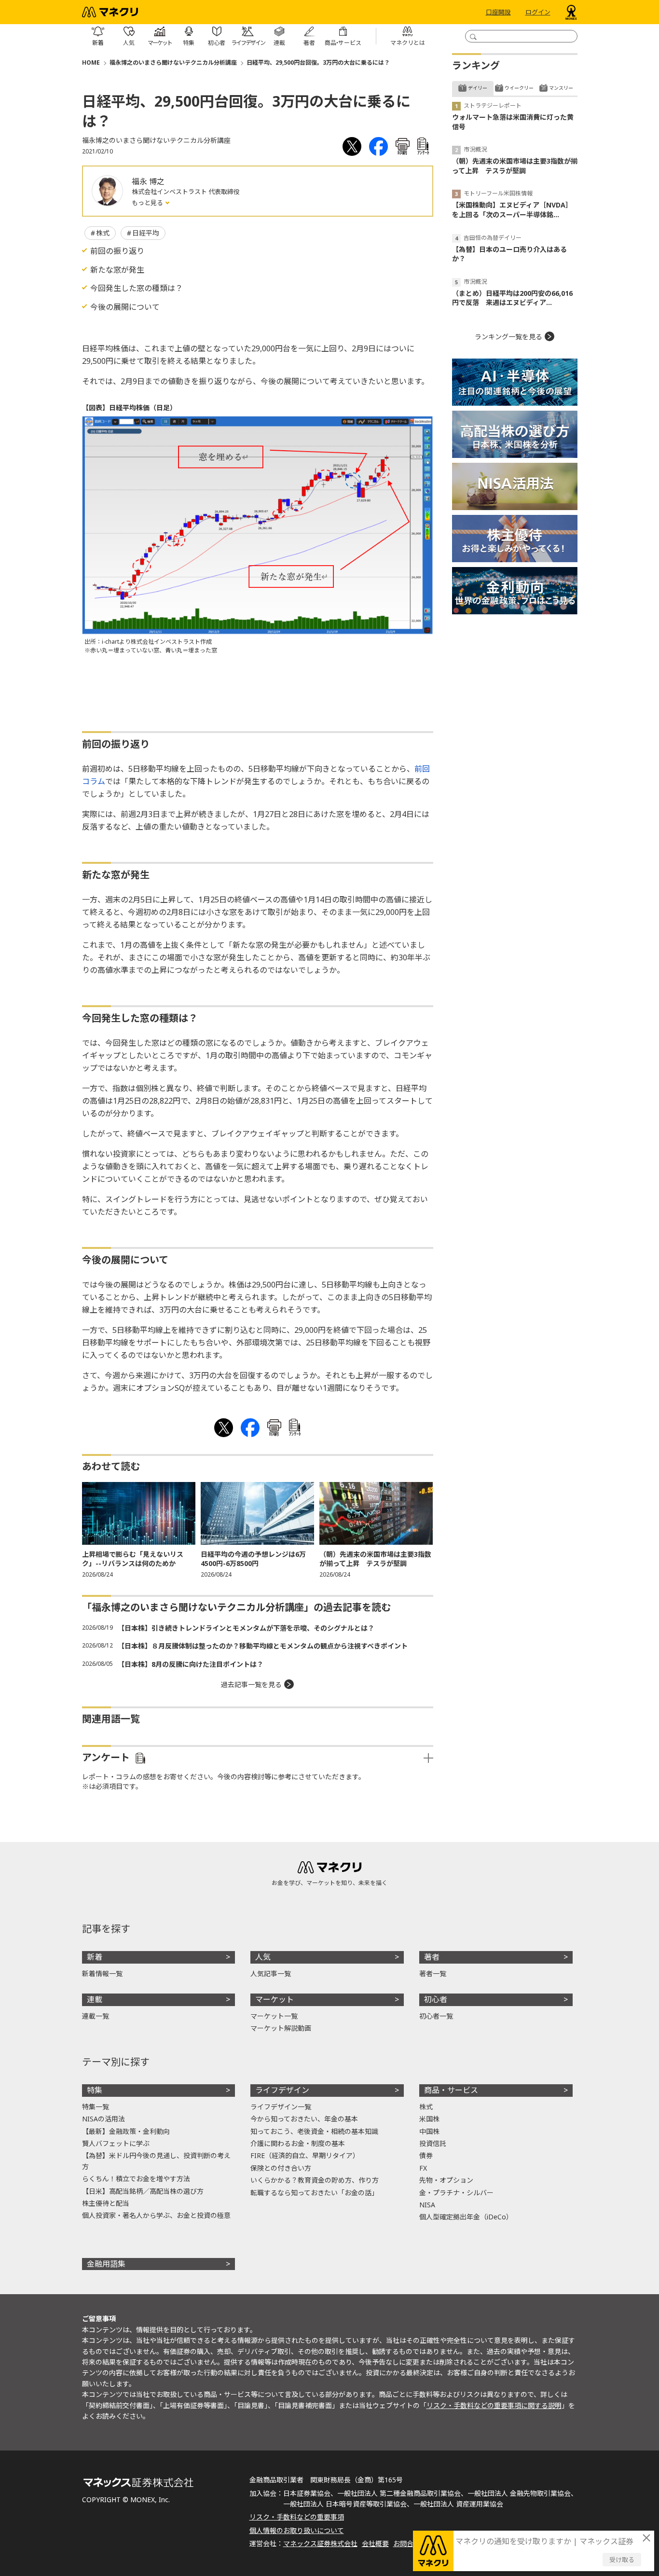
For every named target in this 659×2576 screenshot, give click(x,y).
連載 (95, 1999)
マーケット (275, 1999)
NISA (427, 2205)
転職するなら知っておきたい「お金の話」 (314, 2193)
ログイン (538, 12)
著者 (432, 1957)
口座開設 (498, 12)
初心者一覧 (436, 2016)
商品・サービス (451, 2090)
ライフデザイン (282, 2090)
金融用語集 (106, 2264)
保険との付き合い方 (281, 2168)
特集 (95, 2090)
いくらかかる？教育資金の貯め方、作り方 (315, 2180)
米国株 (429, 2119)
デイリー (478, 88)
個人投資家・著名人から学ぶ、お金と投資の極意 (156, 2215)
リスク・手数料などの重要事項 (297, 2517)
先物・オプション (446, 2180)
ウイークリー (519, 88)
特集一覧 (96, 2107)
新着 (95, 1957)
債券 (426, 2155)
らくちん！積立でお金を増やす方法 (136, 2179)
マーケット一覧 (274, 2016)
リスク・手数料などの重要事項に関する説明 (494, 2405)
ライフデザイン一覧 (281, 2107)
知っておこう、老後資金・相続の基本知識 (314, 2131)
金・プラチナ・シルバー (456, 2193)
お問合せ (407, 2543)
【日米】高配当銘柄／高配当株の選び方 (143, 2191)
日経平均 (146, 233)
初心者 (436, 1999)
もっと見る (148, 203)
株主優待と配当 (106, 2203)
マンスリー (561, 88)
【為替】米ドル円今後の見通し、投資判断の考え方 (156, 2161)
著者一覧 (433, 1974)
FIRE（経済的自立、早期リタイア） (305, 2155)
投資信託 (433, 2143)
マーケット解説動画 (281, 2028)
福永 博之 (148, 181)
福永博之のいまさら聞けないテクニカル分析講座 (173, 62)
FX (423, 2168)
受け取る (622, 2560)
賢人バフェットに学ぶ (116, 2143)
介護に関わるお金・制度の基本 (298, 2143)
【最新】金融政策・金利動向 (126, 2131)
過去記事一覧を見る (251, 1684)
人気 (263, 1957)
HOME (91, 62)
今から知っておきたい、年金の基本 (304, 2119)
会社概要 (375, 2543)
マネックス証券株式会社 (320, 2543)
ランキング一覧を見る (508, 337)
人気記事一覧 (271, 1974)
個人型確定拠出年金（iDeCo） (466, 2217)
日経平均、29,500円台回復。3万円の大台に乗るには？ (318, 62)
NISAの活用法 (103, 2119)
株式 (103, 233)
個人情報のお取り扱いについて (297, 2530)
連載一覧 (96, 2016)
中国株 (429, 2131)
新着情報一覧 (102, 1974)
